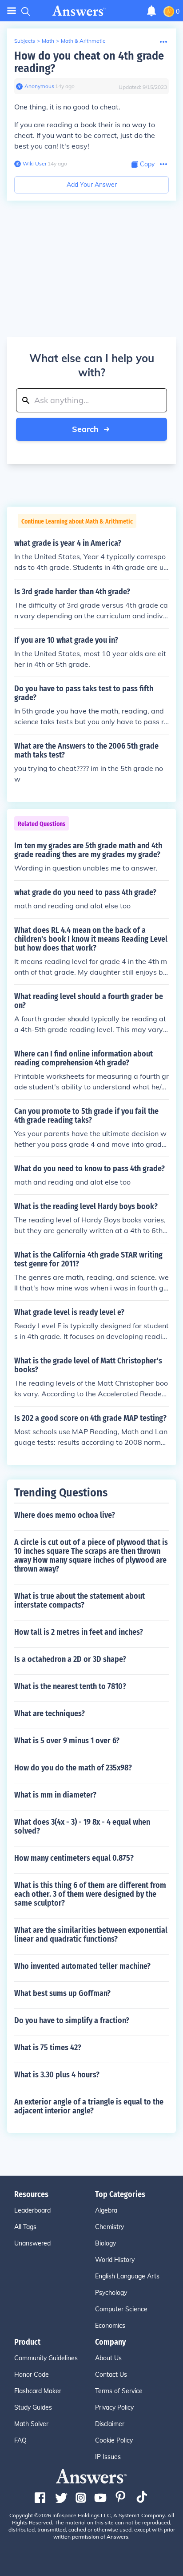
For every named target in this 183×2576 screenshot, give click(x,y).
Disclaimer (110, 2424)
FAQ (20, 2440)
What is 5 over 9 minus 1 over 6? (67, 1741)
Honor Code (32, 2374)
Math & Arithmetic (83, 41)
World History (115, 2260)
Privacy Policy (114, 2407)
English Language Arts (127, 2276)
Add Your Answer (92, 185)
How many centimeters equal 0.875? (74, 1858)
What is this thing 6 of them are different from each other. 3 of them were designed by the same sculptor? (90, 1894)
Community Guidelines (46, 2358)
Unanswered (32, 2243)
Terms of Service (119, 2391)
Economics (110, 2326)
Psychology (111, 2293)
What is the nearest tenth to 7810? (70, 1686)
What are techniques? (50, 1713)
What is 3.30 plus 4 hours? (57, 2075)
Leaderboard (32, 2210)
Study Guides (33, 2407)
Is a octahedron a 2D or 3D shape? (70, 1659)
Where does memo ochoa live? (65, 1515)
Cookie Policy (114, 2440)
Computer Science (121, 2309)
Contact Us (111, 2374)
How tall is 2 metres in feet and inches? (79, 1632)
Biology (105, 2243)
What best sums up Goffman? (62, 1993)
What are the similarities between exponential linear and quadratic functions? (91, 1935)
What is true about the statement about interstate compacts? (80, 1600)
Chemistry (109, 2227)
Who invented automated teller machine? (82, 1966)
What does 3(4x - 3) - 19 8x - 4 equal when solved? (82, 1826)
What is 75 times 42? (48, 2048)
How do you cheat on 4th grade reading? (89, 62)
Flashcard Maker (38, 2391)
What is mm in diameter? (55, 1795)
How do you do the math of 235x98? (73, 1768)
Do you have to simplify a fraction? (72, 2020)
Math (48, 41)
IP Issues (108, 2457)
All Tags (25, 2227)
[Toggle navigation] (12, 11)
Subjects (25, 41)
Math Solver (31, 2424)
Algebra (106, 2210)
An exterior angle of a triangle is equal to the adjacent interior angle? (89, 2106)
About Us (108, 2358)
